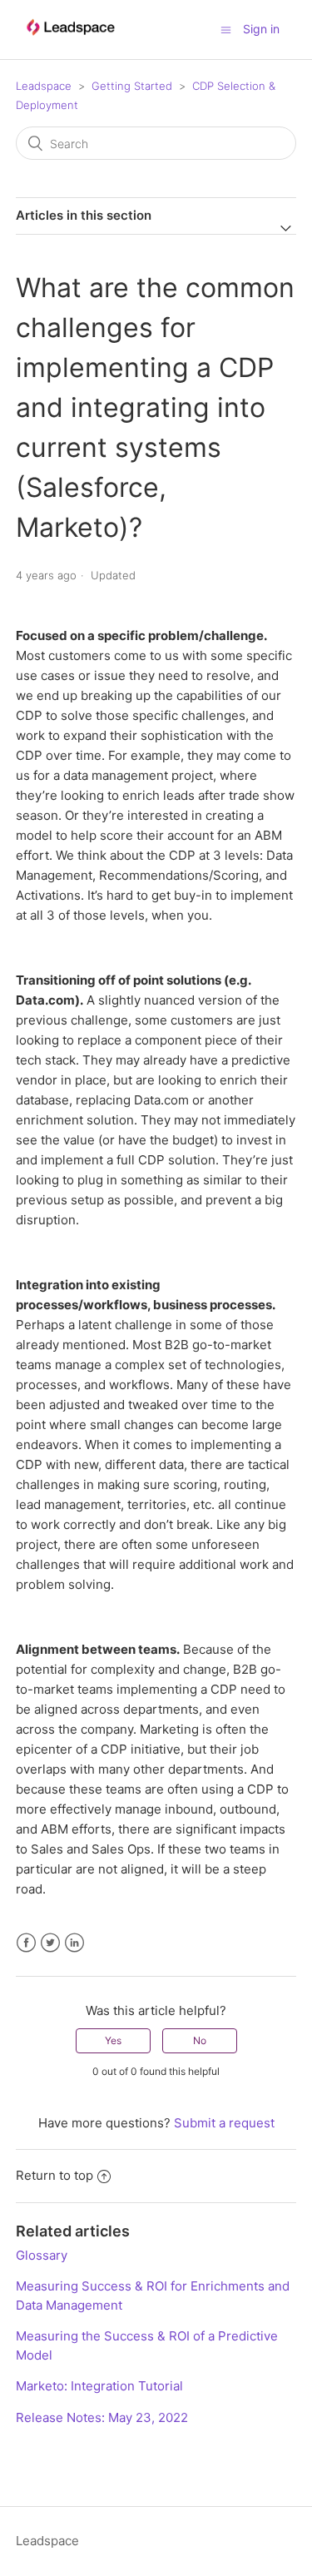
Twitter (50, 1943)
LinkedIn (74, 1943)
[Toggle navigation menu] (226, 30)
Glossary (42, 2255)
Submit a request (224, 2123)
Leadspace (44, 86)
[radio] (113, 2041)
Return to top (54, 2175)
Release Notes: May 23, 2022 (102, 2417)
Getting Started (132, 86)
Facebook (26, 1943)
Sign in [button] (261, 29)
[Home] (70, 43)
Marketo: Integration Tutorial (99, 2386)
